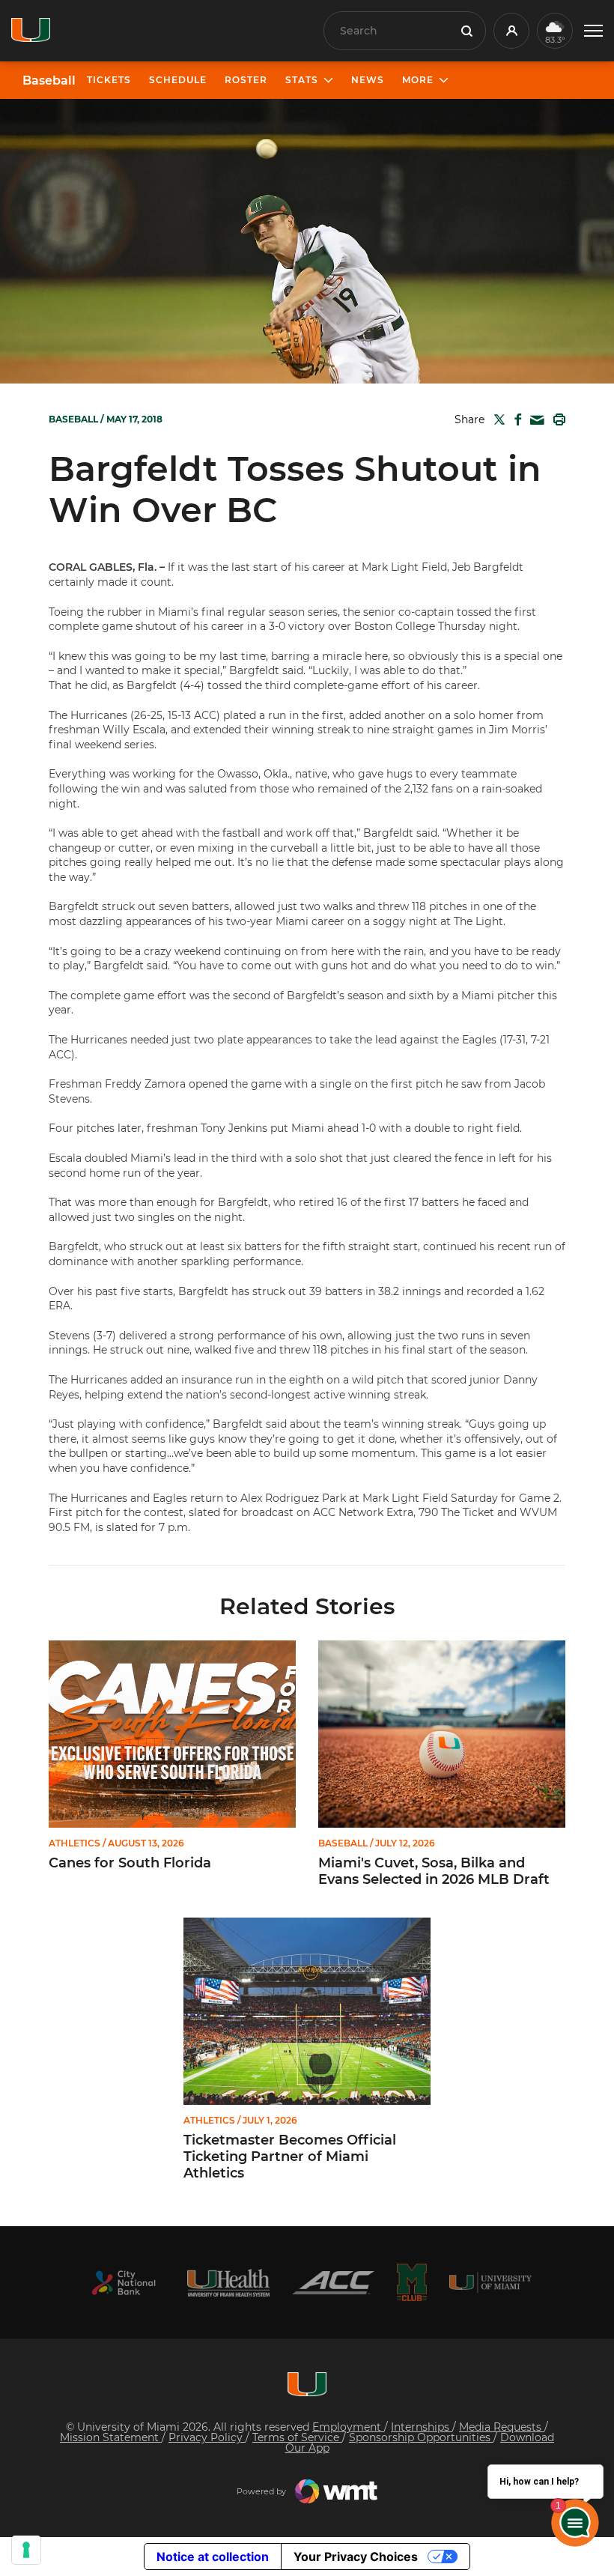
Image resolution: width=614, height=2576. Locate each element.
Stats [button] (302, 80)
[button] (593, 31)
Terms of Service (297, 2437)
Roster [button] (246, 80)
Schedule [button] (178, 80)
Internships (422, 2427)
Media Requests (502, 2427)
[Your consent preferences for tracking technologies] (26, 2550)
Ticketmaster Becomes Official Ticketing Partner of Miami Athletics (290, 2157)
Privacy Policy (207, 2437)
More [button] (418, 80)
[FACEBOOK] (515, 419)
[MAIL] (534, 421)
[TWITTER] (496, 419)
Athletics (75, 1843)
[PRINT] (556, 419)
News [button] (368, 80)
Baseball (49, 81)
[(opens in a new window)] (124, 2283)
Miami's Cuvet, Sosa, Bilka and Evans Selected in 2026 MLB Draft (434, 1872)
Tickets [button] (109, 80)
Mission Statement (111, 2437)
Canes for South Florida (130, 1863)
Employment (348, 2427)
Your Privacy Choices (356, 2557)
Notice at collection (213, 2557)
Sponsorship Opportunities (421, 2437)
